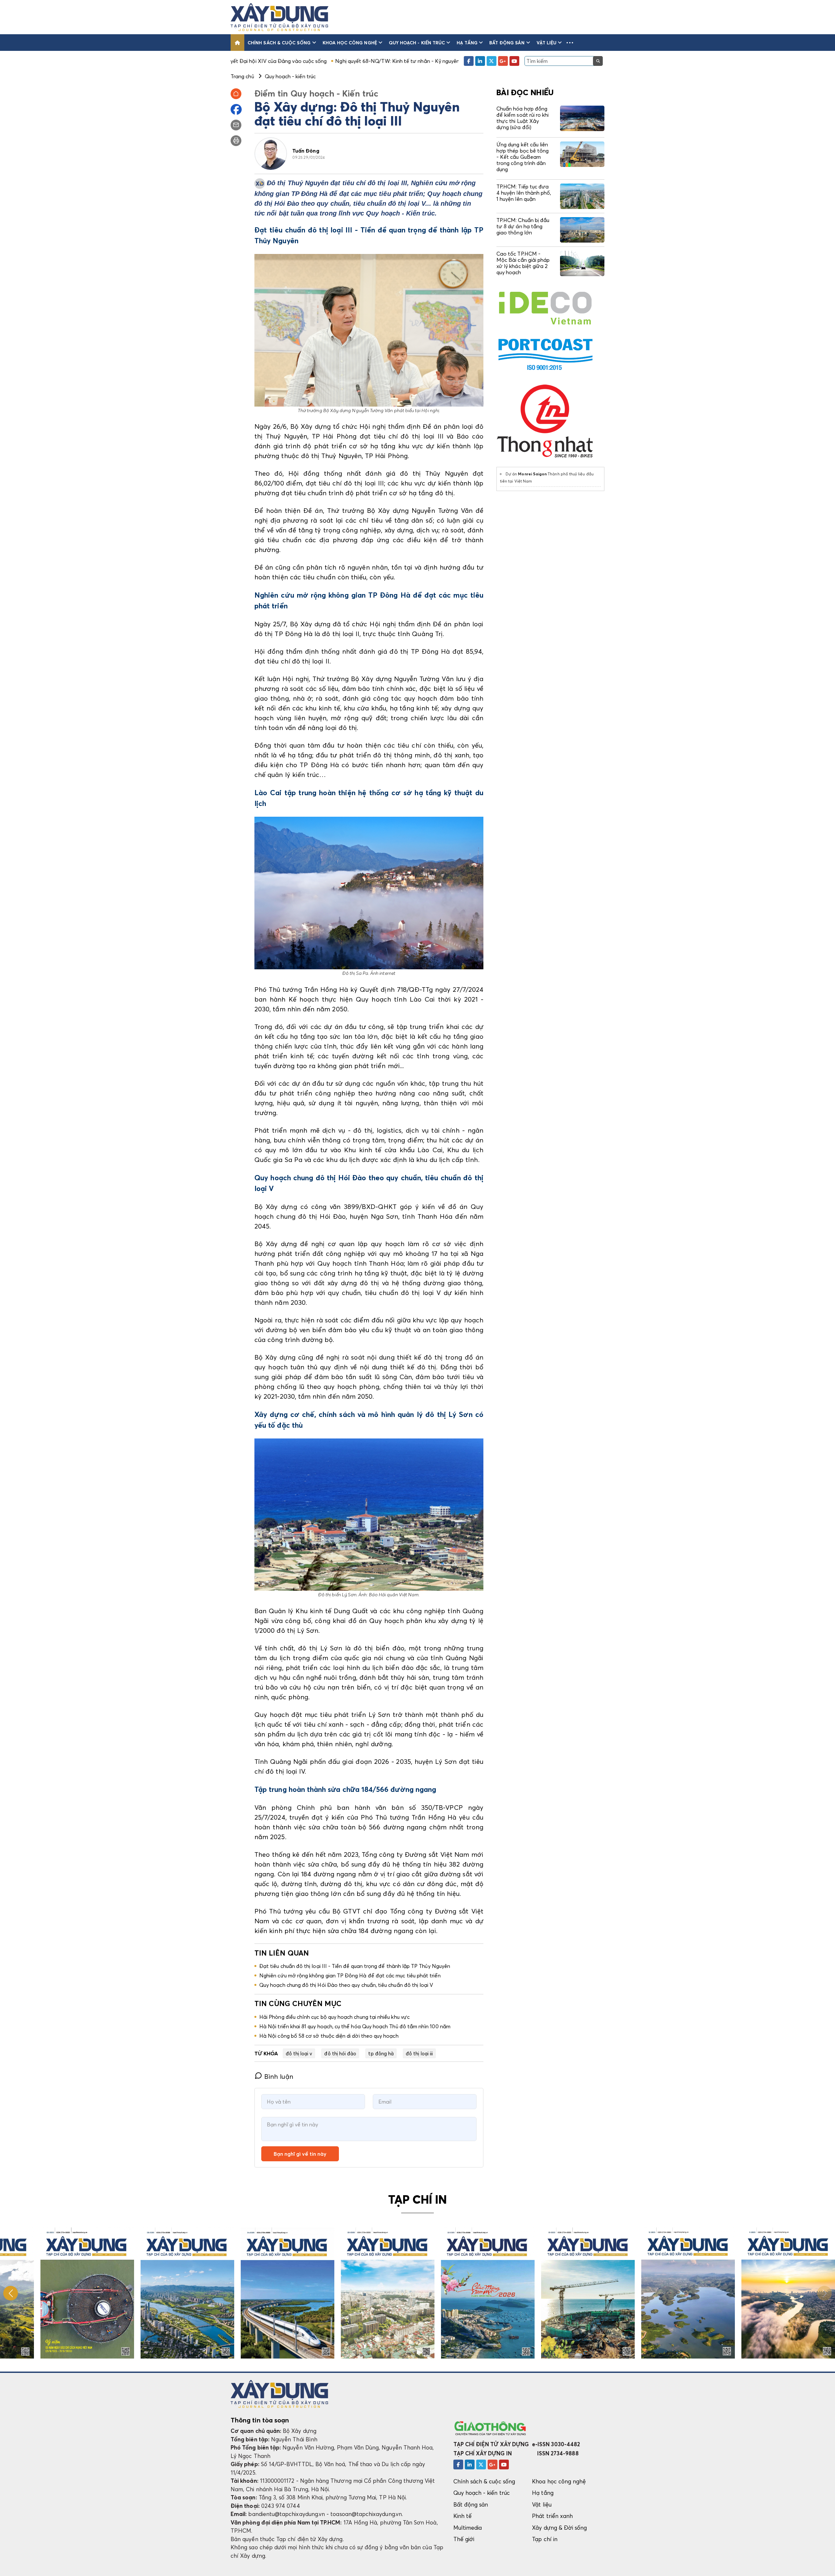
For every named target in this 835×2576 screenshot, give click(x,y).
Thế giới (464, 2539)
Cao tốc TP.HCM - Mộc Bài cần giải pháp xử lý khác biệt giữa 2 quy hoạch (523, 263)
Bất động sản (507, 43)
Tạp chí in (545, 2539)
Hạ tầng (467, 43)
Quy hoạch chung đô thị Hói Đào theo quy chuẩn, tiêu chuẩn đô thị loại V (346, 1985)
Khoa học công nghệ (350, 43)
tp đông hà (381, 2053)
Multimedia (468, 2528)
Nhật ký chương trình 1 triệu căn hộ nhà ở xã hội (389, 61)
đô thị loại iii (419, 2053)
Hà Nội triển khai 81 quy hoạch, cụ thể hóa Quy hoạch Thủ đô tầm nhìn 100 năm (355, 2026)
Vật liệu (547, 43)
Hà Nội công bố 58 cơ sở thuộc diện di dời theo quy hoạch (329, 2036)
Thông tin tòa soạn (260, 2420)
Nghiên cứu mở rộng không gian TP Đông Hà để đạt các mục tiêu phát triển (350, 1975)
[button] (570, 43)
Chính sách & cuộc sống (279, 43)
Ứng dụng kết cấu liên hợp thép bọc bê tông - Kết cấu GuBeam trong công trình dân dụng (523, 157)
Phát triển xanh (552, 2516)
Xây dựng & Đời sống (559, 2528)
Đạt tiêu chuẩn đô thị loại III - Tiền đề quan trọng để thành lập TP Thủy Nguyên (355, 1966)
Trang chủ (242, 76)
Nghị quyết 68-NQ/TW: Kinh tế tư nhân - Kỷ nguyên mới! (260, 61)
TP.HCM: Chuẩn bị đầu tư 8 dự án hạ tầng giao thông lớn (523, 226)
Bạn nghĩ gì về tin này (300, 2154)
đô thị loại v (299, 2053)
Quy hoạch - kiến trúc (417, 43)
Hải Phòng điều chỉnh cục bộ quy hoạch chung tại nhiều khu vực (334, 2017)
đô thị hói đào (340, 2053)
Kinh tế (463, 2516)
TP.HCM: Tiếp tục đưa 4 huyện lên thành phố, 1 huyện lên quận (524, 193)
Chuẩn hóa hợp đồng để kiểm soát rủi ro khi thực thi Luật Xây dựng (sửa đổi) (523, 118)
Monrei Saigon (532, 474)
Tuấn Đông (306, 151)
